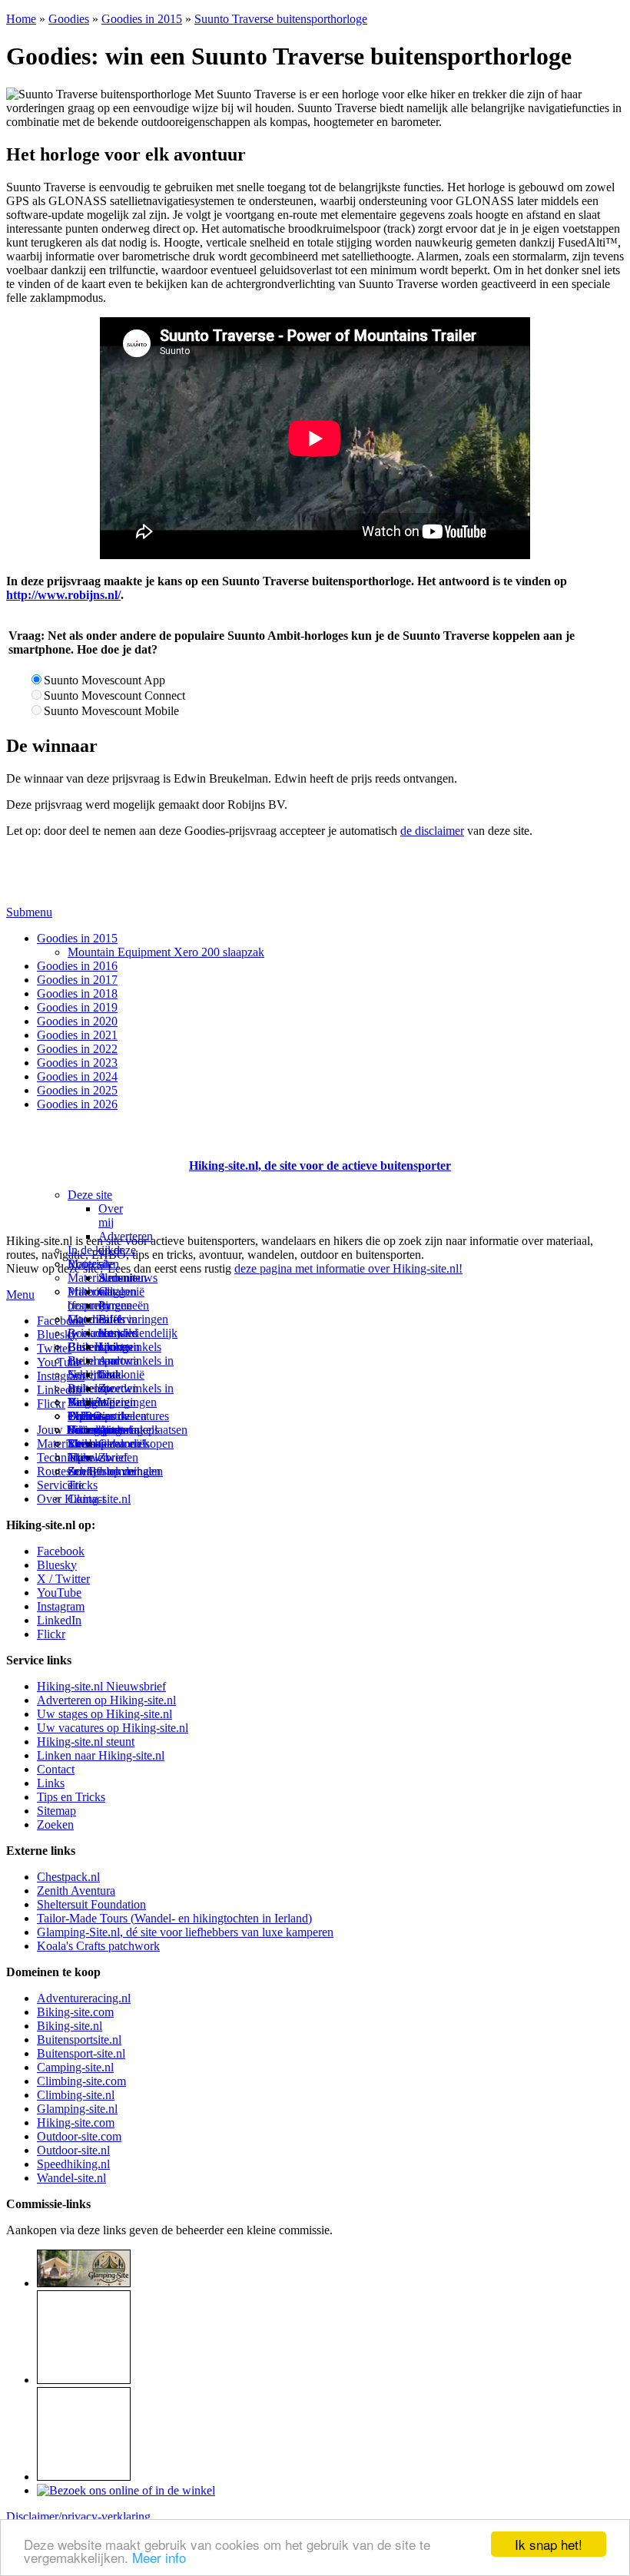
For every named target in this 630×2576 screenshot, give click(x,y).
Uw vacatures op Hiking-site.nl (113, 1728)
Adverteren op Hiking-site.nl (106, 1700)
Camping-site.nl (75, 2067)
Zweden (118, 1388)
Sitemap (87, 1444)
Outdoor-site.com (79, 2136)
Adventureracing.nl (84, 1998)
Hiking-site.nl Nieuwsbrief (101, 1686)
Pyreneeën (124, 1305)
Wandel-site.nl (71, 2178)
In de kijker (95, 1250)
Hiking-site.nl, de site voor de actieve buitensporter (320, 1165)
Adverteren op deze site (126, 1250)
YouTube (59, 1593)
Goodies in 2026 (77, 1104)
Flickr (51, 1404)
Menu (20, 1295)
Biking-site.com (75, 2012)
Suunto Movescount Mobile (111, 711)
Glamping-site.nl (77, 2109)
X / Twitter (63, 1579)
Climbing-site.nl (76, 2095)
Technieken (65, 1457)
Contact (86, 1499)
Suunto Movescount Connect (114, 695)
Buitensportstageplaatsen (128, 1430)
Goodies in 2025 (77, 1090)
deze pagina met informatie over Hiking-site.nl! (348, 1268)
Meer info (159, 2557)
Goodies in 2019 (77, 1007)
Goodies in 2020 (77, 1021)
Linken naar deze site (116, 1367)
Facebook (61, 1321)
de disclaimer (432, 831)
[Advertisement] (96, 1147)
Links (51, 1783)
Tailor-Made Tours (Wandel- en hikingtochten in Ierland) (174, 1918)
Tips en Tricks (71, 1797)
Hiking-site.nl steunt (86, 1742)
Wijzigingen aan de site (128, 1416)
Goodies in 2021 (77, 1035)
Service (55, 1485)
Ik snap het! (549, 2544)
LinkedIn (59, 1620)
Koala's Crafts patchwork (98, 1946)
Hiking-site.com (76, 2122)
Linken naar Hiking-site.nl (101, 1755)
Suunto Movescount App (104, 680)
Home (21, 19)
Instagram (61, 1376)
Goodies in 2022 (77, 1049)
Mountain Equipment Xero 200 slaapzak (166, 952)
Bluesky (57, 1565)
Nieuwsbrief (98, 1457)
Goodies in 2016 (77, 966)
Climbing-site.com (81, 2081)
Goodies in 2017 (77, 980)
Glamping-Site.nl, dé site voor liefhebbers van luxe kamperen (185, 1932)
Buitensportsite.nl (79, 2040)
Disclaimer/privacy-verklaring (78, 2516)
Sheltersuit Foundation (91, 1904)
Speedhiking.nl (73, 2164)
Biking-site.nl (70, 2026)
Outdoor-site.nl (73, 2150)
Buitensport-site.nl (81, 2053)
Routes (85, 1264)
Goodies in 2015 (142, 19)
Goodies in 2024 (77, 1076)
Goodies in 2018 (77, 993)
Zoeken (55, 1824)
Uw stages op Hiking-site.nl (104, 1714)
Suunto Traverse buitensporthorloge (281, 19)
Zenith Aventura (76, 1891)
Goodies (69, 19)
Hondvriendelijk (138, 1333)
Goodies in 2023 (77, 1063)
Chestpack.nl (68, 1877)
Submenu (29, 912)
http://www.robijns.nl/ (63, 595)
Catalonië (121, 1374)
